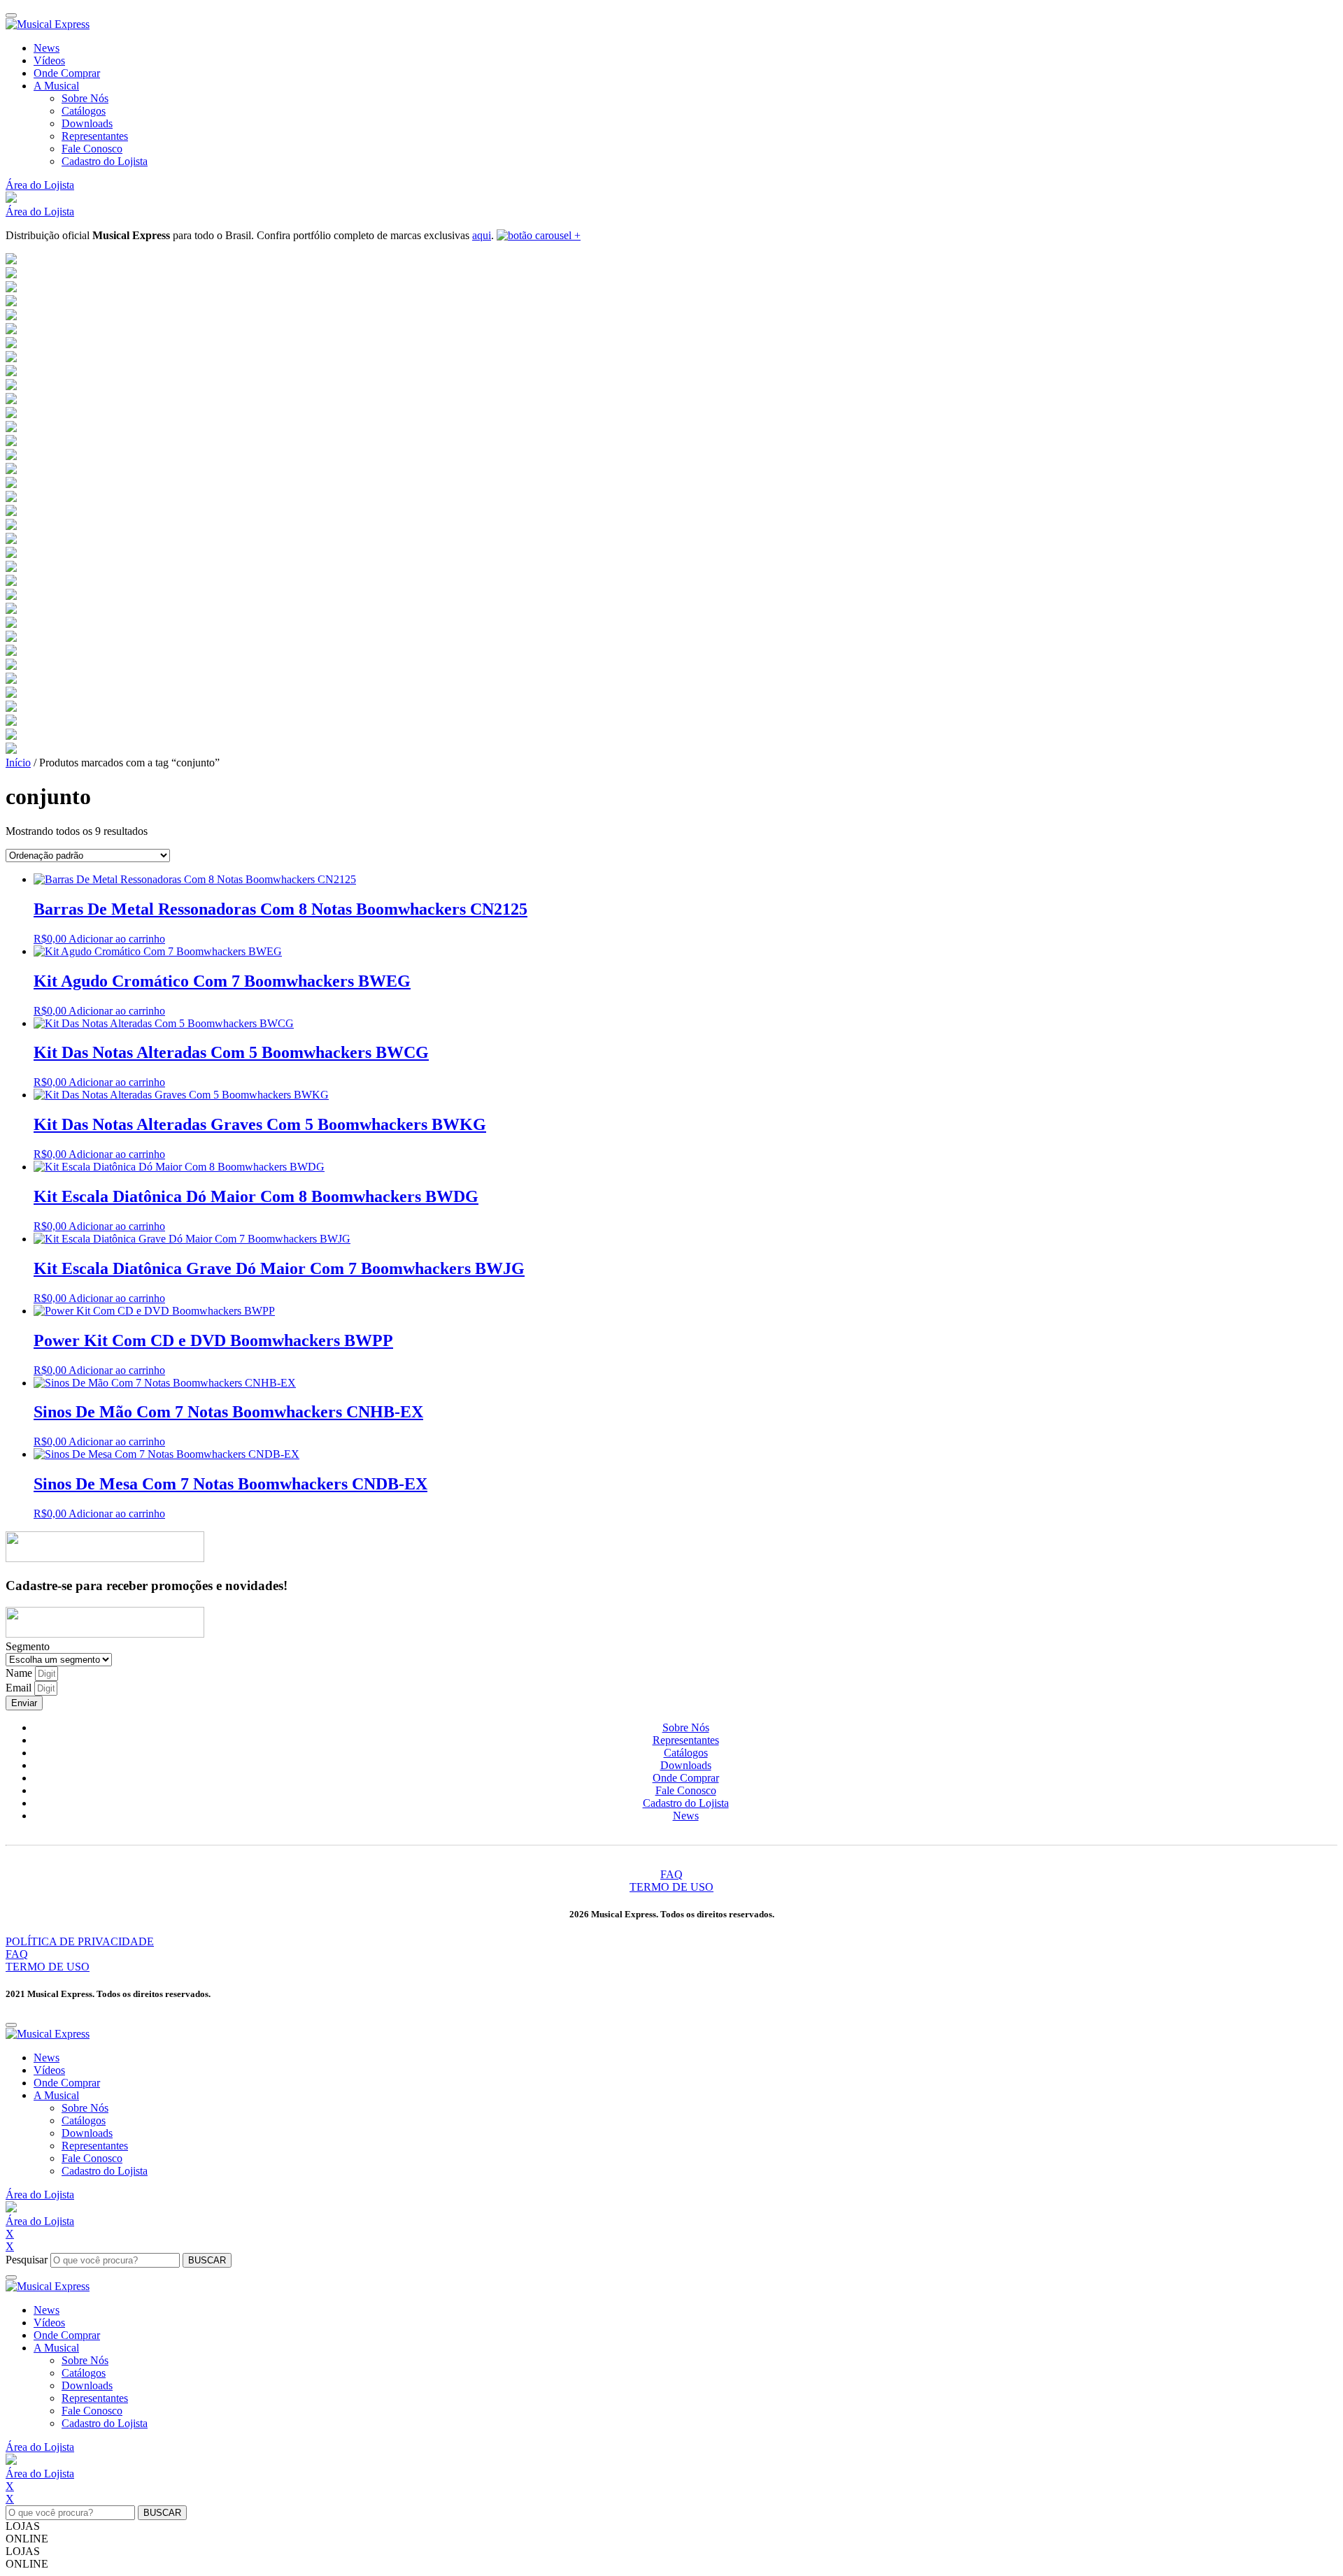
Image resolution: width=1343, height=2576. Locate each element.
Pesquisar (27, 2260)
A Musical (56, 86)
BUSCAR (207, 2260)
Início (18, 763)
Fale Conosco (92, 149)
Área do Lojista (40, 185)
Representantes (95, 136)
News (47, 48)
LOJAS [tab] (23, 2526)
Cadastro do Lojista (105, 161)
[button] (11, 199)
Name (20, 1673)
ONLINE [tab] (27, 2539)
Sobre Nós (85, 98)
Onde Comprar (67, 73)
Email (20, 1688)
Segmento (28, 1646)
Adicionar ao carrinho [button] (117, 939)
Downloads (87, 123)
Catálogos (84, 111)
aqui (482, 235)
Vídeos (49, 60)
